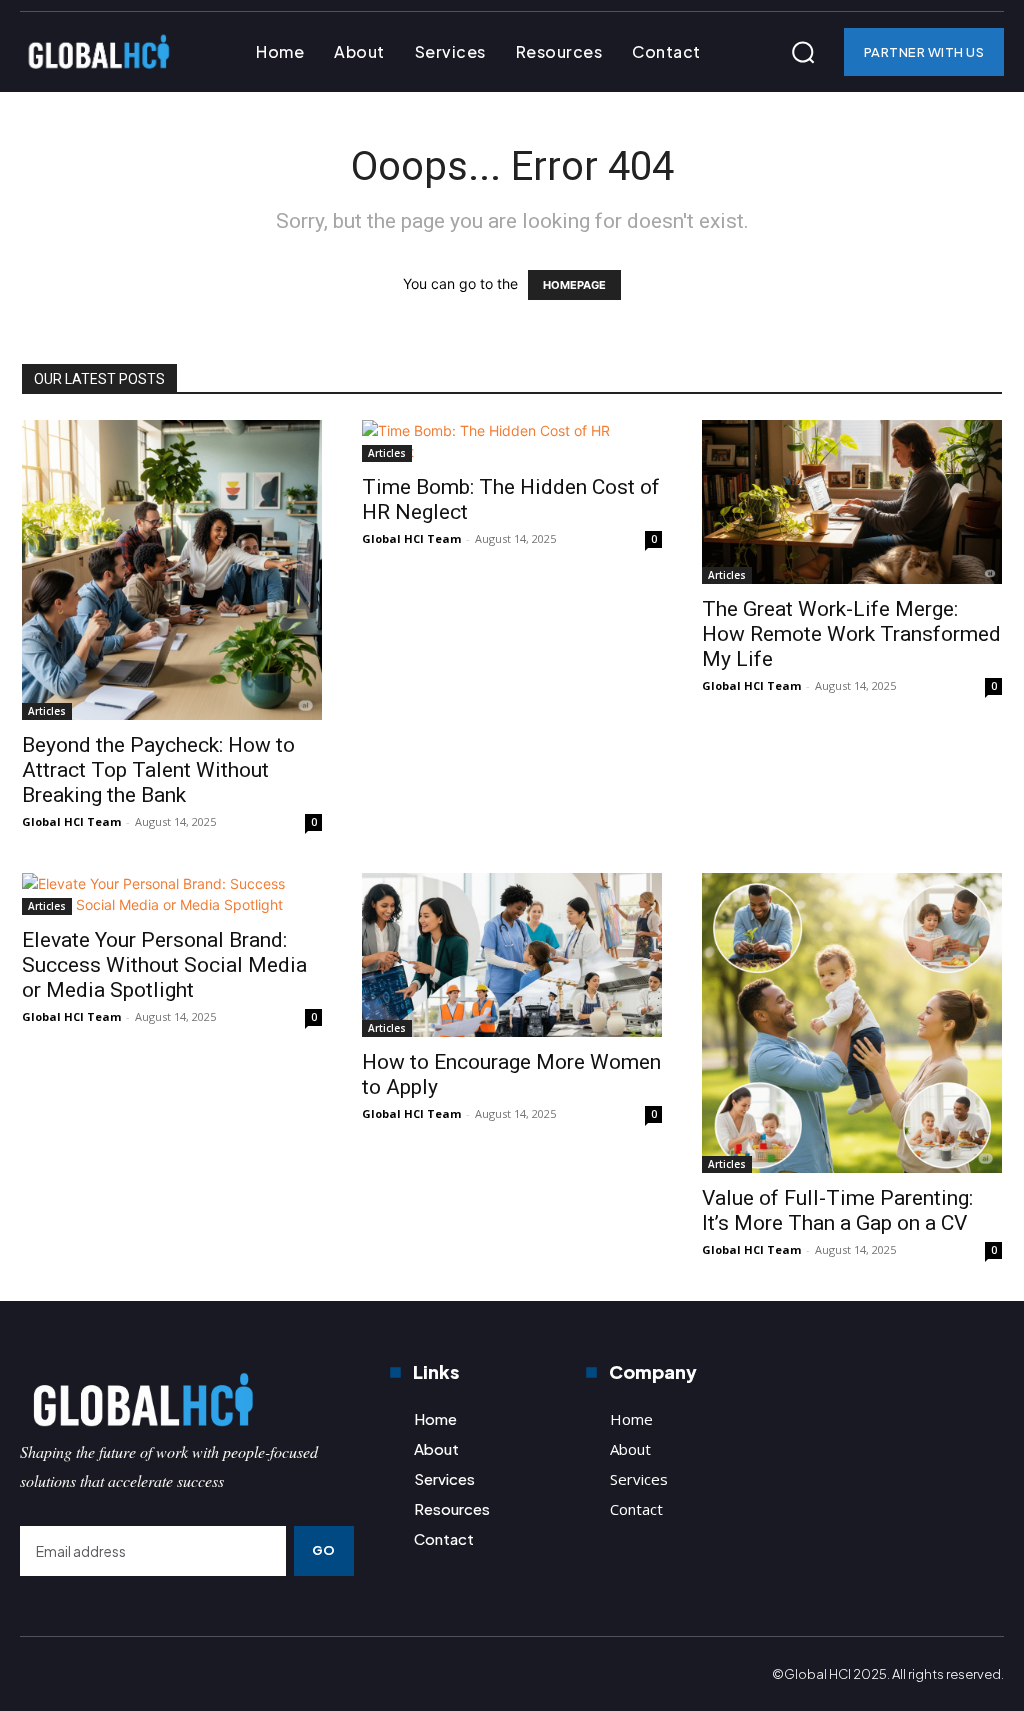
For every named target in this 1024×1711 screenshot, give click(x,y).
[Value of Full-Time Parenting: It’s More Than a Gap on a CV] (852, 1023)
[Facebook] (36, 1674)
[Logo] (187, 1399)
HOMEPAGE (574, 285)
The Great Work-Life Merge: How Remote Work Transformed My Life (851, 634)
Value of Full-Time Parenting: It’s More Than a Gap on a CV (837, 1210)
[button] (803, 52)
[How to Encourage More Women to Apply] (512, 955)
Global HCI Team (71, 821)
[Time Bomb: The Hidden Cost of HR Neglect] (512, 441)
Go (324, 1550)
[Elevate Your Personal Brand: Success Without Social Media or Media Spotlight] (172, 894)
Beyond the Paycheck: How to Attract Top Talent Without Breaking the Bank (158, 770)
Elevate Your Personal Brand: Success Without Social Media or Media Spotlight (164, 965)
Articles (47, 711)
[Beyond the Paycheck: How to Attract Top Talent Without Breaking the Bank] (172, 570)
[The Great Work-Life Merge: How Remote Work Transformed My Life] (852, 502)
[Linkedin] (78, 1674)
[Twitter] (120, 1674)
